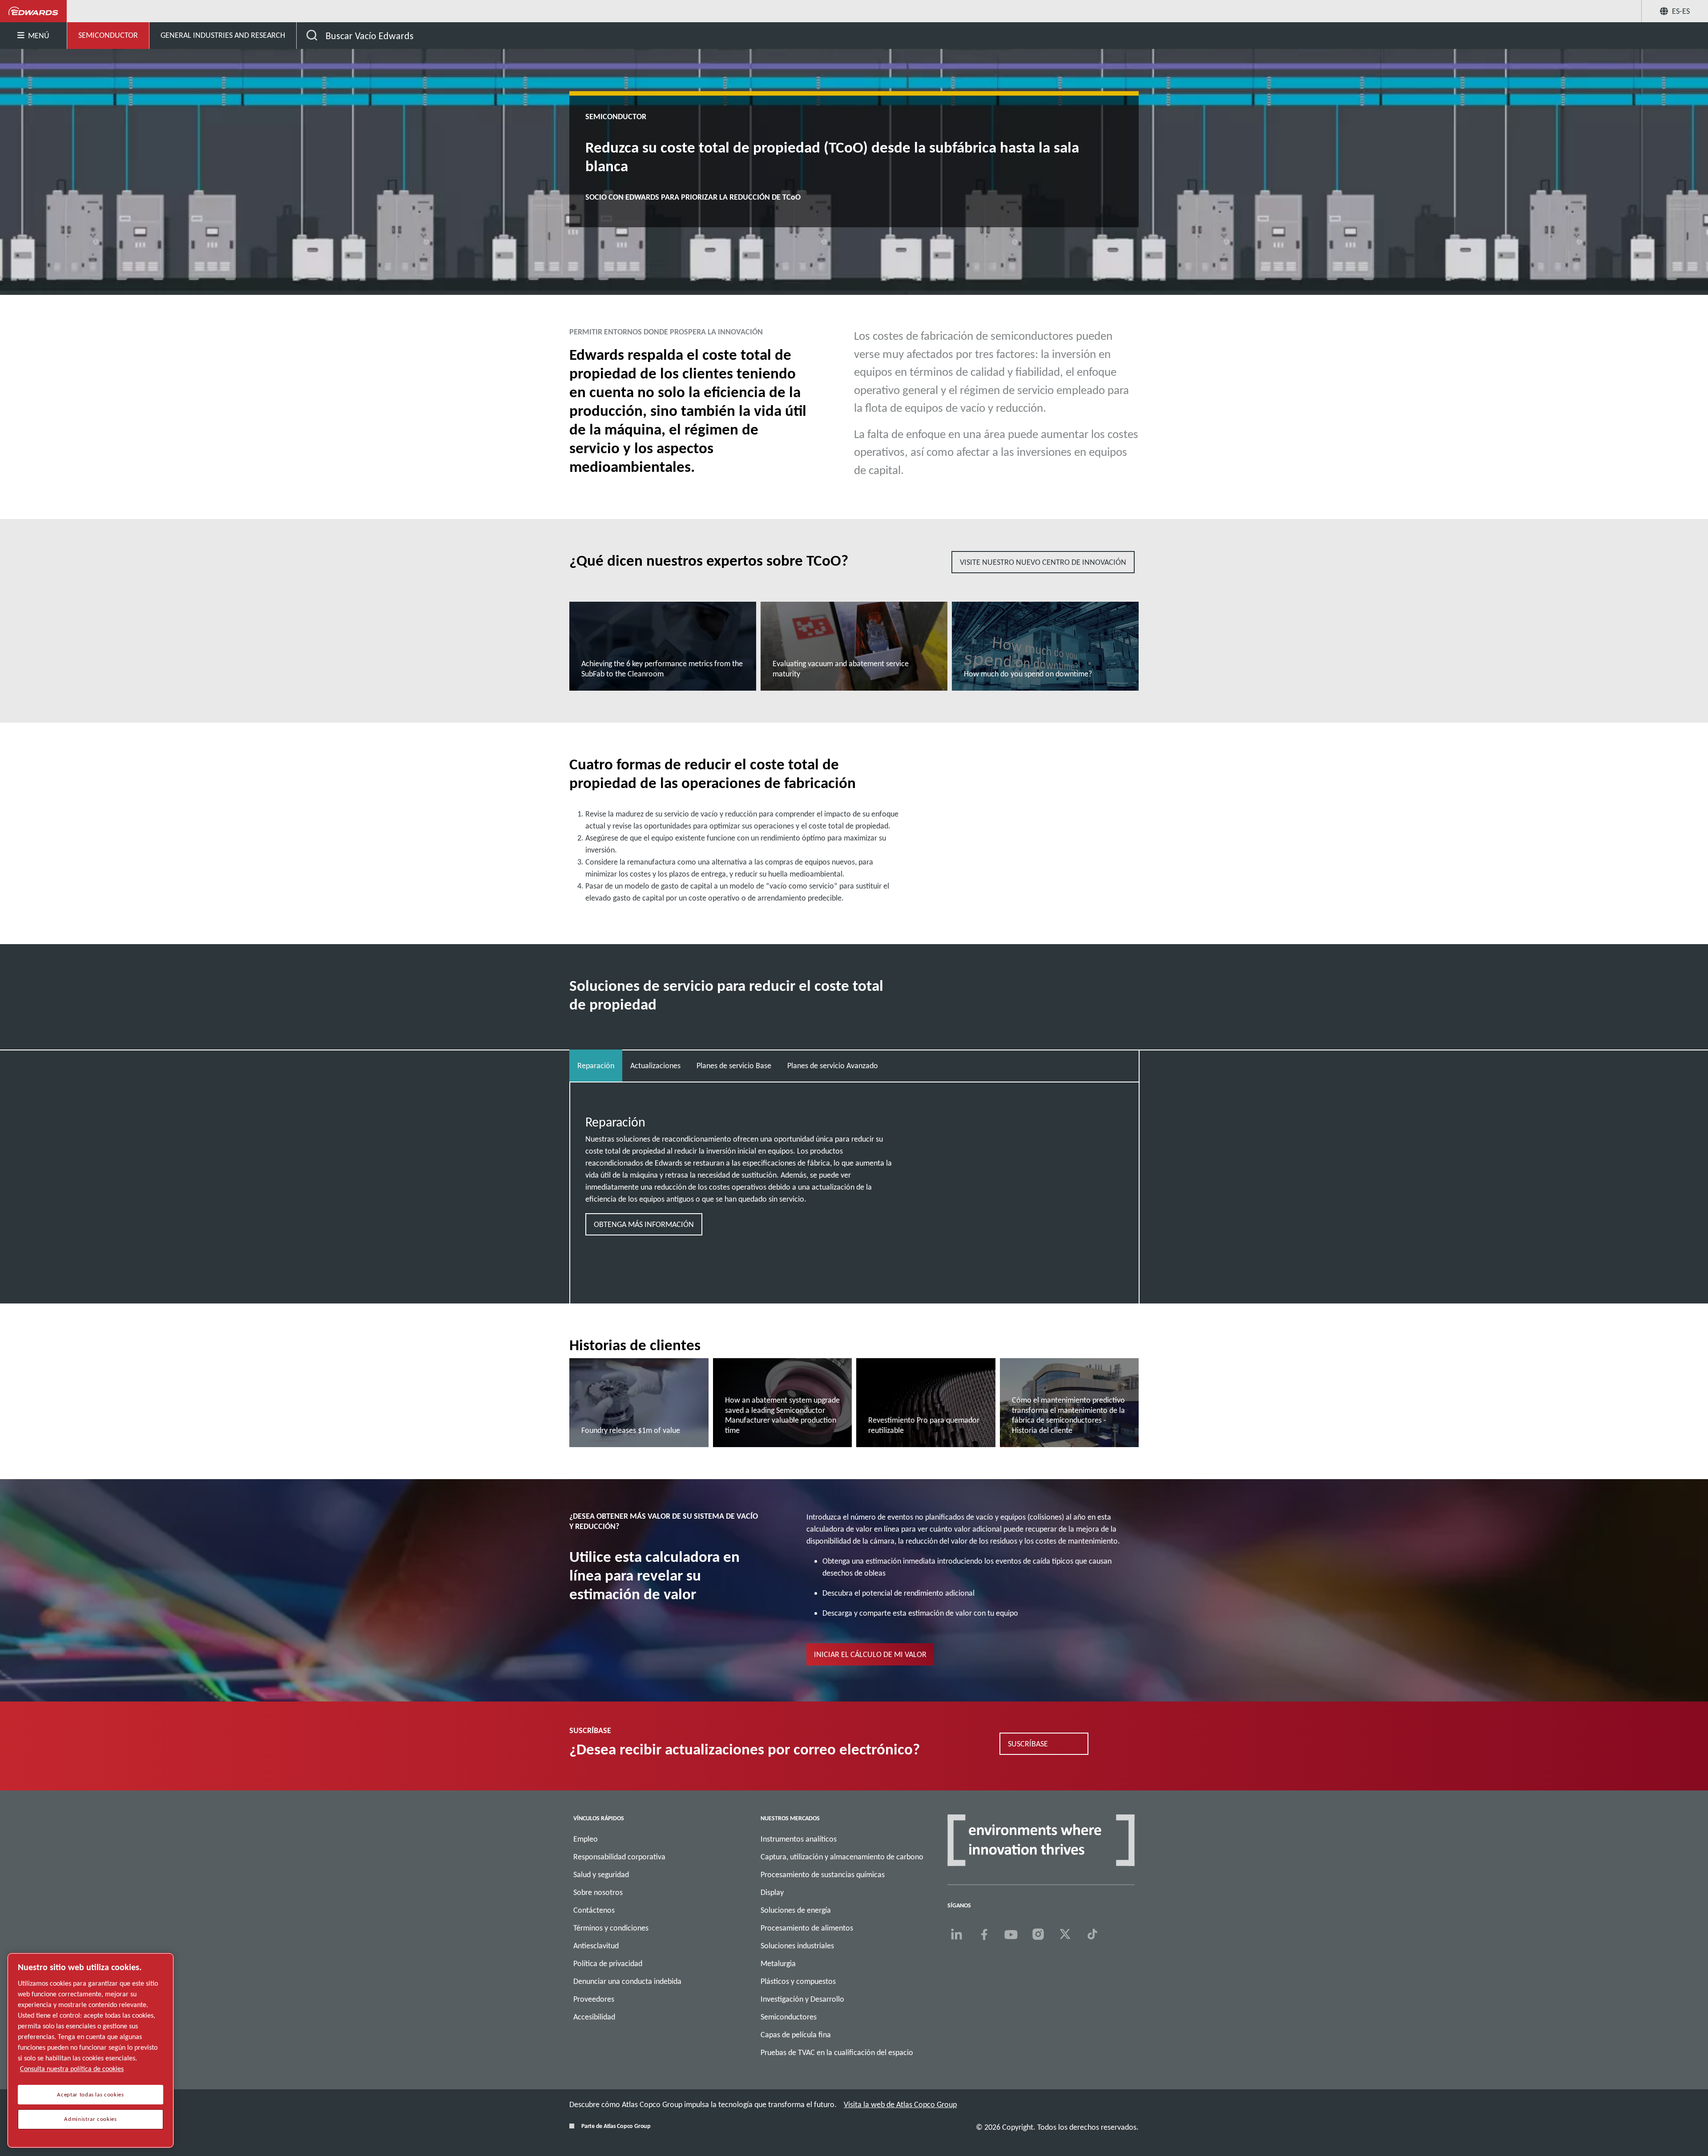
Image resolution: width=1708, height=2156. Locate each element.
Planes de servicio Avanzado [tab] (833, 1066)
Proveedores (594, 1999)
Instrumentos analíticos (799, 1839)
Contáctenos (594, 1910)
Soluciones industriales (797, 1946)
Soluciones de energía (796, 1910)
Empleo (586, 1839)
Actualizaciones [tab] (655, 1066)
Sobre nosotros (598, 1892)
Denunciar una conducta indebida (627, 1981)
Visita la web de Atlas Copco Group (900, 2104)
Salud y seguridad (601, 1874)
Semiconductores (789, 2017)
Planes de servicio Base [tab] (734, 1066)
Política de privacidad (608, 1963)
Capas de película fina (796, 2035)
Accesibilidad (594, 2017)
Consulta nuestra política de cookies (72, 2069)
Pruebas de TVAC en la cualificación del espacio (837, 2052)
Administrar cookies (90, 2119)
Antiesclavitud (596, 1946)
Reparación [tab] (596, 1066)
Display (772, 1892)
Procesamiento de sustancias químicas (823, 1874)
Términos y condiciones (611, 1928)
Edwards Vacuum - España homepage (34, 11)
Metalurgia (778, 1963)
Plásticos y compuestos (798, 1981)
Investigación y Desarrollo (802, 1999)
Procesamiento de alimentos (807, 1928)
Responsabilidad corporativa (619, 1857)
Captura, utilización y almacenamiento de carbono (842, 1857)
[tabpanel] (854, 1177)
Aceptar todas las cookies (90, 2095)
